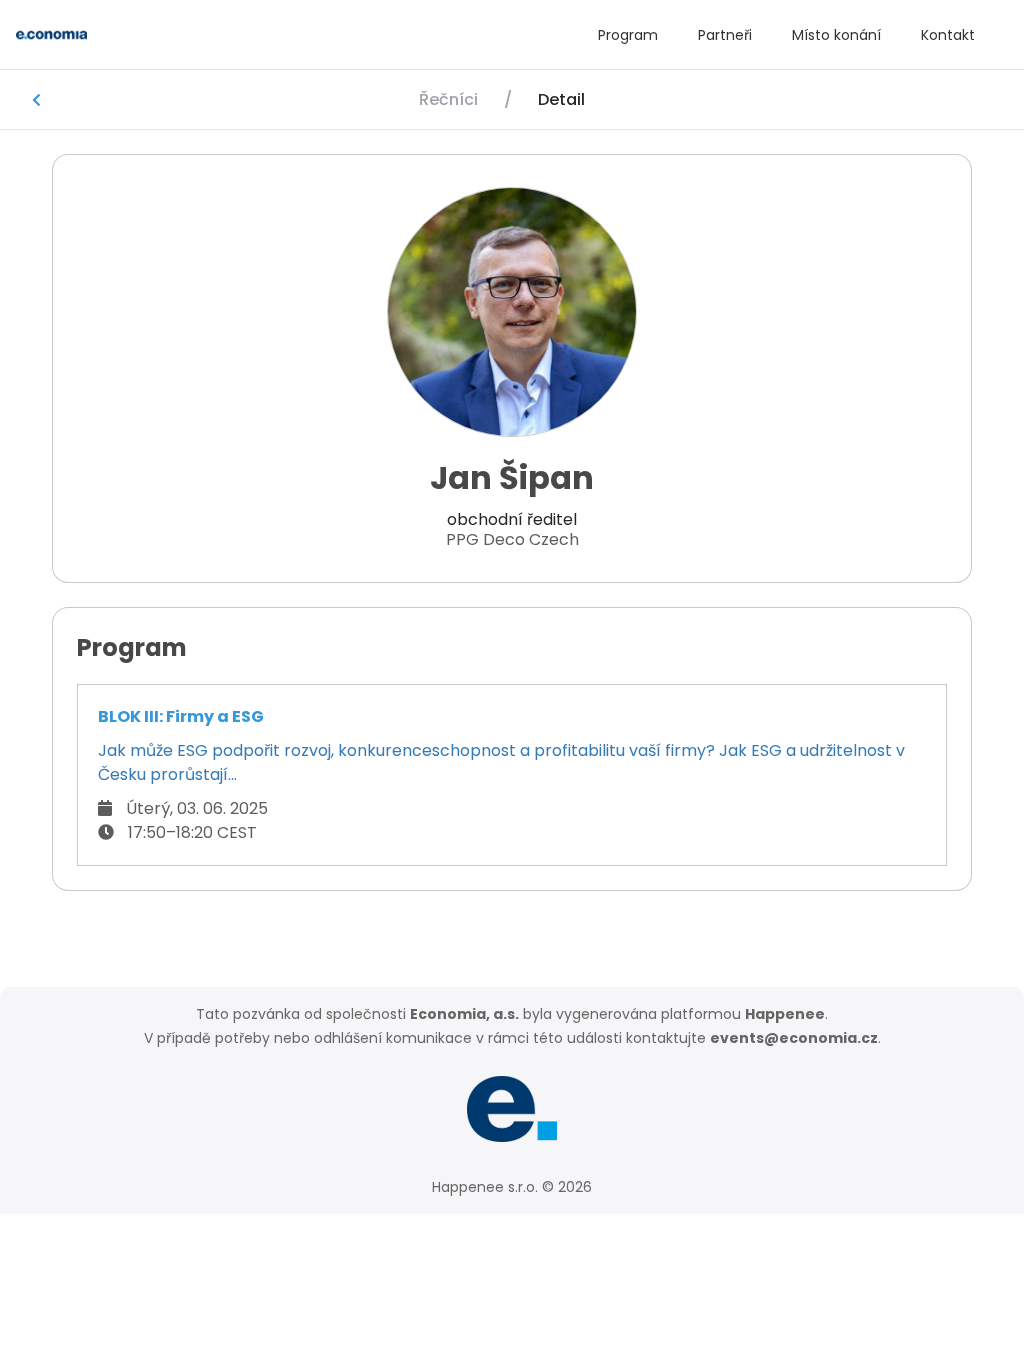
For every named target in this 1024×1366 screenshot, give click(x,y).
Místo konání (836, 35)
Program (628, 35)
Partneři (725, 35)
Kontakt (948, 35)
